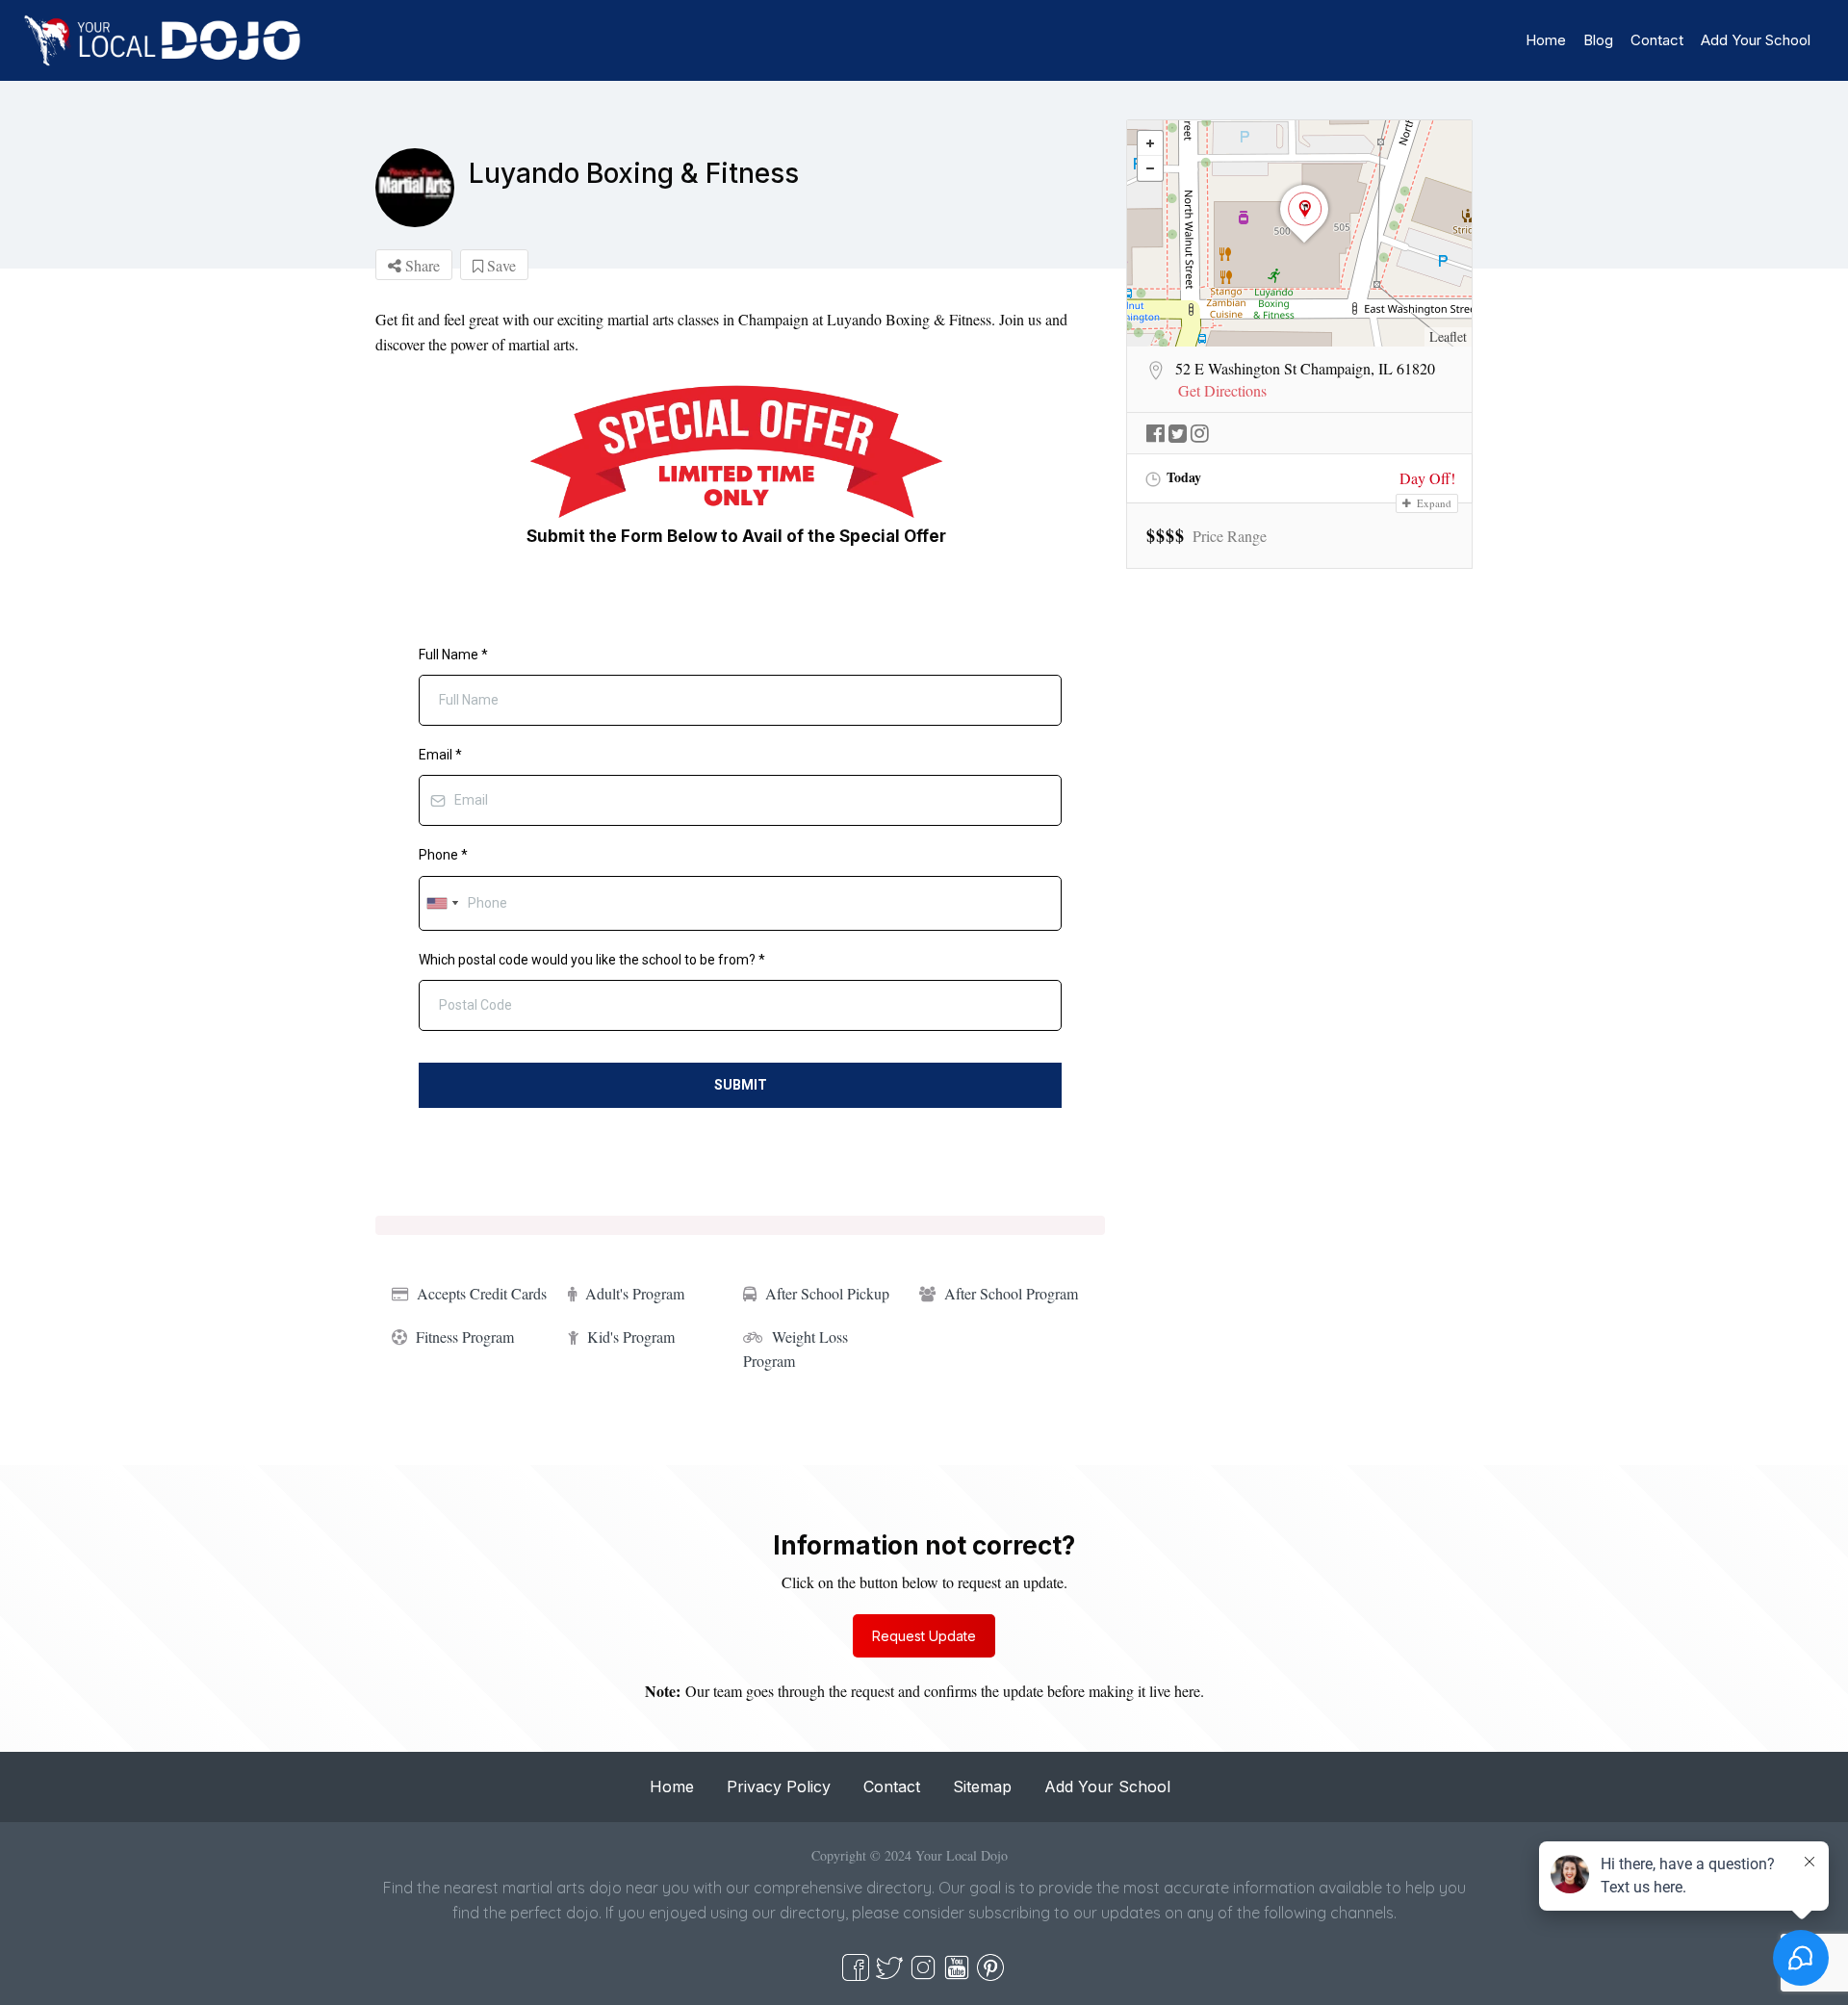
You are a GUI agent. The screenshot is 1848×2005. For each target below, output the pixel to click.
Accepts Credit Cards (482, 1293)
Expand (1433, 503)
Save (500, 265)
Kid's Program (631, 1337)
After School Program (1011, 1293)
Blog (1598, 40)
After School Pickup (827, 1293)
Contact (1657, 40)
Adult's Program (635, 1293)
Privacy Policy (779, 1787)
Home (1546, 40)
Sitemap (982, 1787)
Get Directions (1222, 391)
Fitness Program (465, 1337)
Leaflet (1448, 336)
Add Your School (1756, 40)
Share (421, 265)
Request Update (924, 1636)
